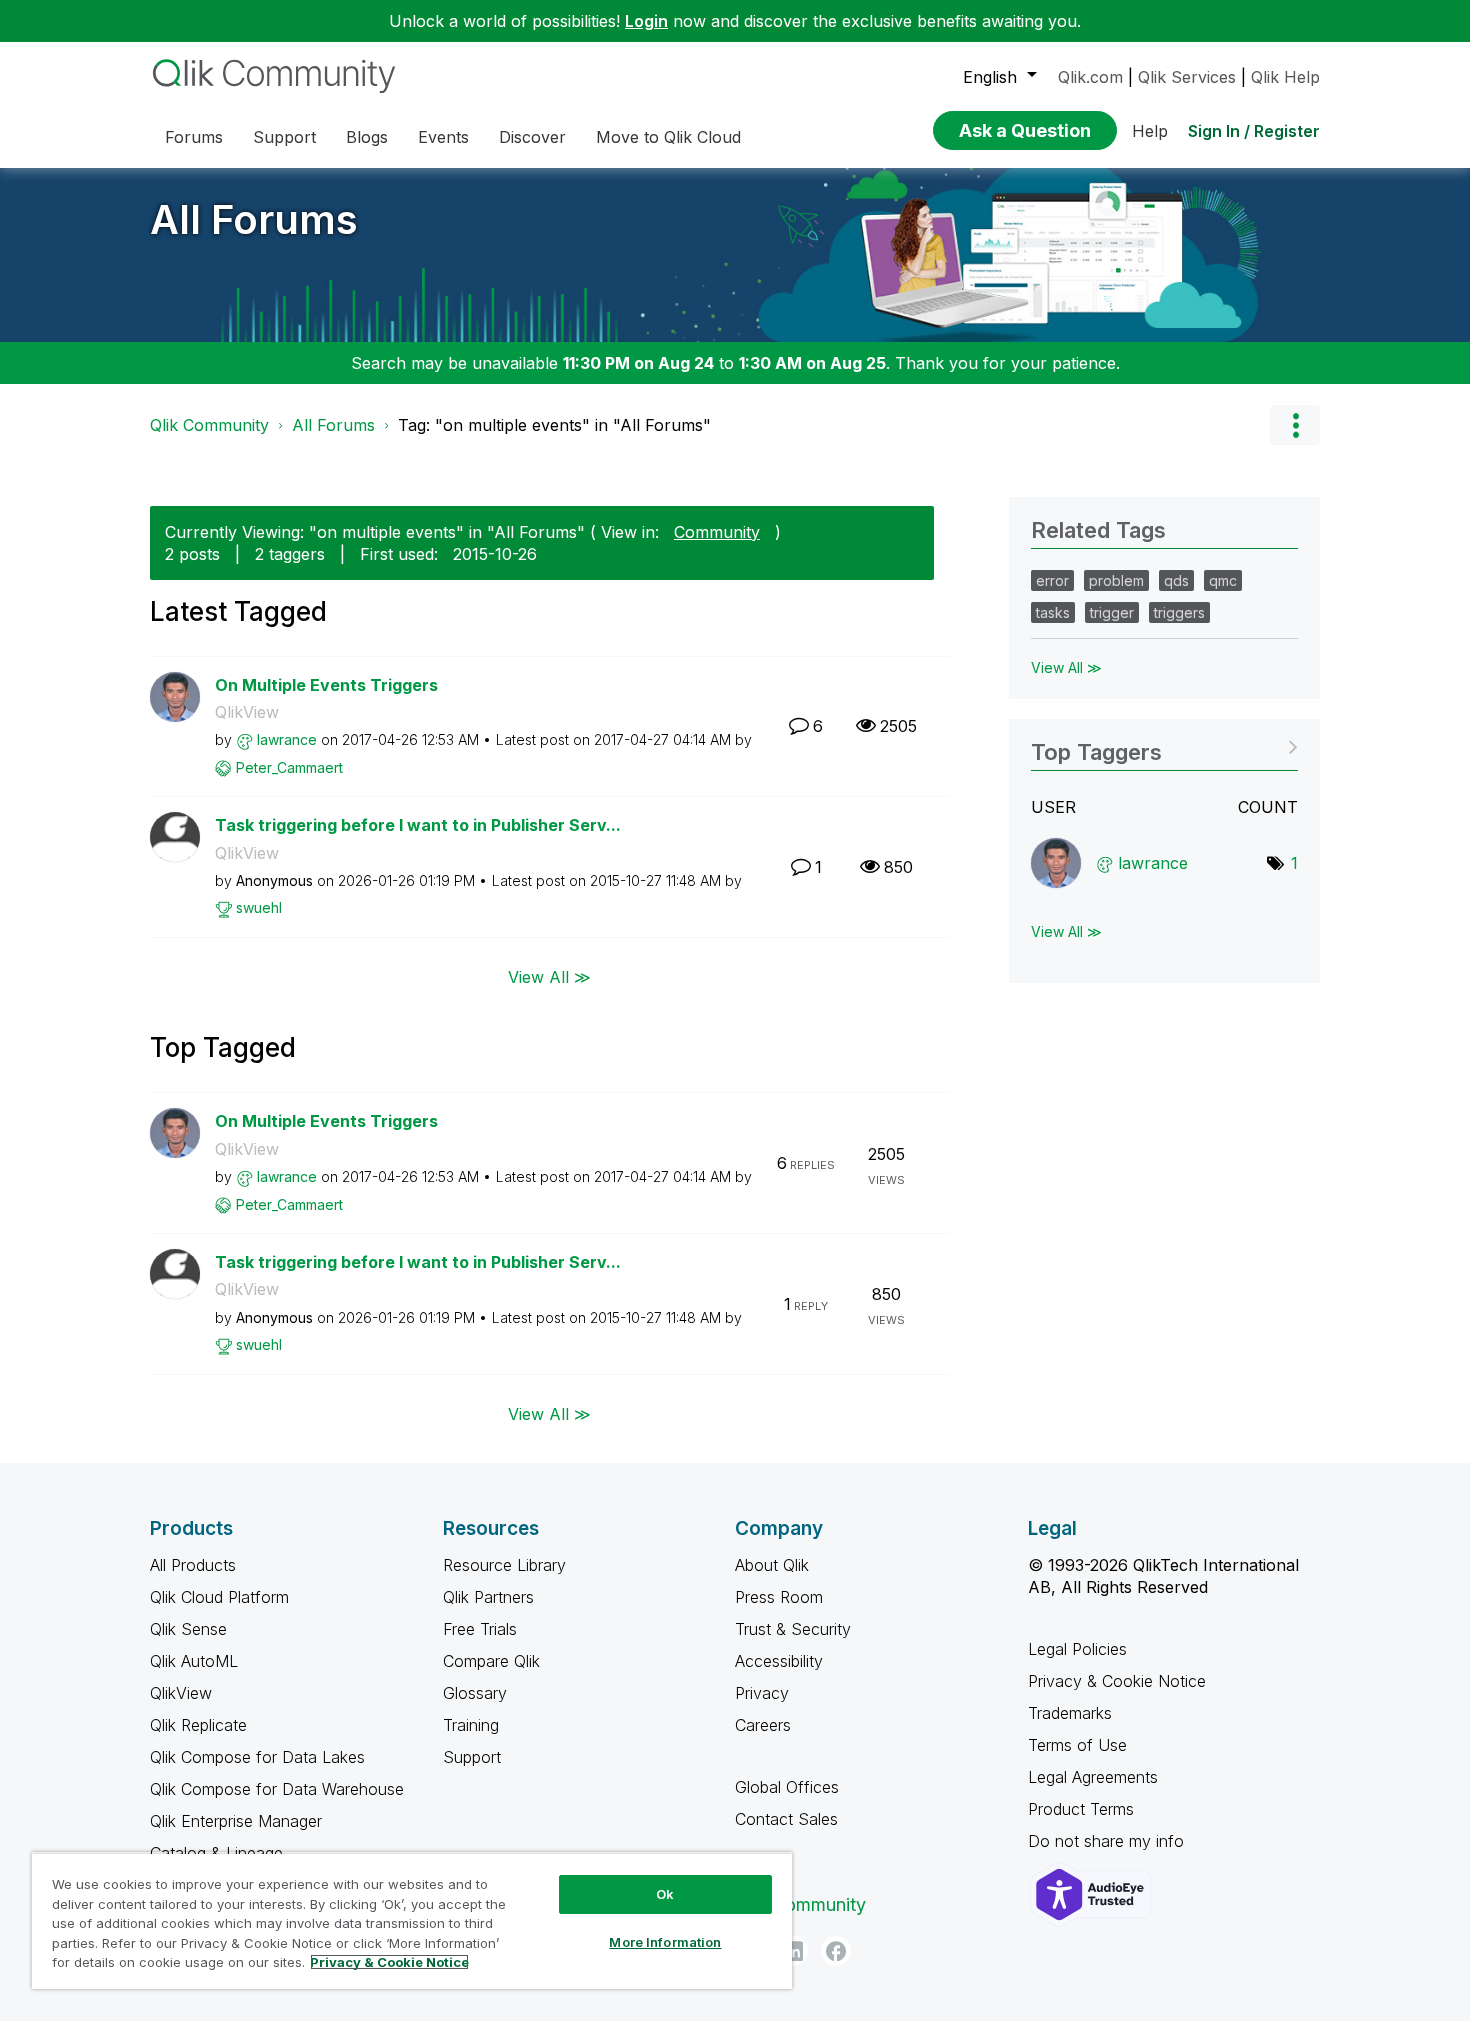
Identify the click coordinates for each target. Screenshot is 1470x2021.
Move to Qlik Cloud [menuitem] (668, 137)
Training (471, 1725)
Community (717, 532)
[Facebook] (836, 1951)
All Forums (254, 219)
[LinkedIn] (793, 1951)
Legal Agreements (1093, 1777)
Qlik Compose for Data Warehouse (277, 1789)
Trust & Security (793, 1629)
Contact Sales (786, 1819)
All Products (193, 1565)
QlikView (247, 712)
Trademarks (1070, 1713)
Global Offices (787, 1787)
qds (1176, 580)
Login (646, 21)
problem (1116, 580)
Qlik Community (209, 425)
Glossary (475, 1693)
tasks (1053, 612)
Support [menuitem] (284, 137)
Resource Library (504, 1565)
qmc (1223, 580)
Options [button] (1295, 425)
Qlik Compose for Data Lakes (257, 1757)
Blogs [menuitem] (367, 137)
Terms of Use (1077, 1745)
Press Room (779, 1597)
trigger (1112, 612)
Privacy (762, 1693)
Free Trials (480, 1629)
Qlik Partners (488, 1597)
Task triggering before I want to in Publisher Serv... (418, 825)
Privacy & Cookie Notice (1117, 1681)
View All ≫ (549, 977)
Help (1150, 131)
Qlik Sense (188, 1629)
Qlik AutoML (194, 1661)
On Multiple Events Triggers (326, 685)
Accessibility (779, 1661)
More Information (665, 1942)
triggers (1179, 612)
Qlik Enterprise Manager (236, 1821)
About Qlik (772, 1565)
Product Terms (1081, 1809)
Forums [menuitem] (194, 137)
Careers (763, 1725)
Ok (665, 1894)
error (1052, 580)
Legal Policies (1077, 1649)
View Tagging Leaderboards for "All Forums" (1164, 745)
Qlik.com (1090, 77)
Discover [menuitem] (532, 137)
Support (472, 1757)
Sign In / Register (1254, 131)
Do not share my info (1108, 1841)
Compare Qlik (491, 1661)
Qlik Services (1187, 77)
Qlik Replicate (198, 1725)
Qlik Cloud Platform (219, 1597)
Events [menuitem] (443, 137)
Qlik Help (1285, 77)
